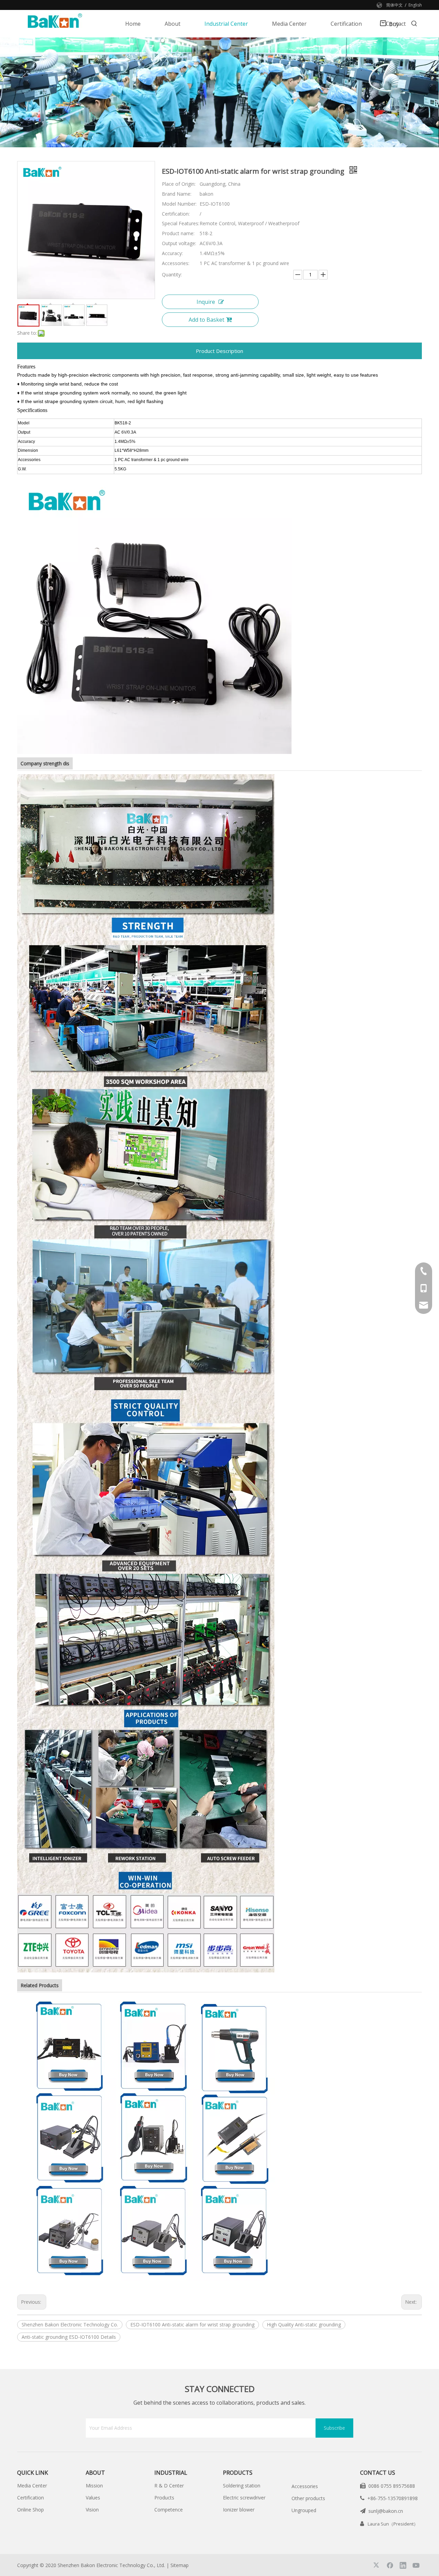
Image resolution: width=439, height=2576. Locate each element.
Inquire (206, 302)
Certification (31, 2498)
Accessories (305, 2486)
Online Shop (31, 2510)
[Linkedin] (403, 2565)
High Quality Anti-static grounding (304, 2325)
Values (93, 2498)
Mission (94, 2486)
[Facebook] (390, 2565)
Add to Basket (206, 320)
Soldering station (242, 2486)
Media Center (32, 2486)
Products (164, 2498)
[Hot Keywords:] (414, 24)
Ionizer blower (239, 2510)
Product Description (219, 351)
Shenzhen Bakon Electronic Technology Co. (70, 2325)
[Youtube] (416, 2565)
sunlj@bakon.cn (386, 2511)
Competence (169, 2510)
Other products (308, 2498)
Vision (92, 2510)
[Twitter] (377, 2565)
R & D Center (169, 2486)
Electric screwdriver (244, 2498)
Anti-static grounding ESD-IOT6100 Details (69, 2337)
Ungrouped (304, 2510)
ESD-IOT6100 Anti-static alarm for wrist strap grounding (192, 2325)
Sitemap (180, 2565)
